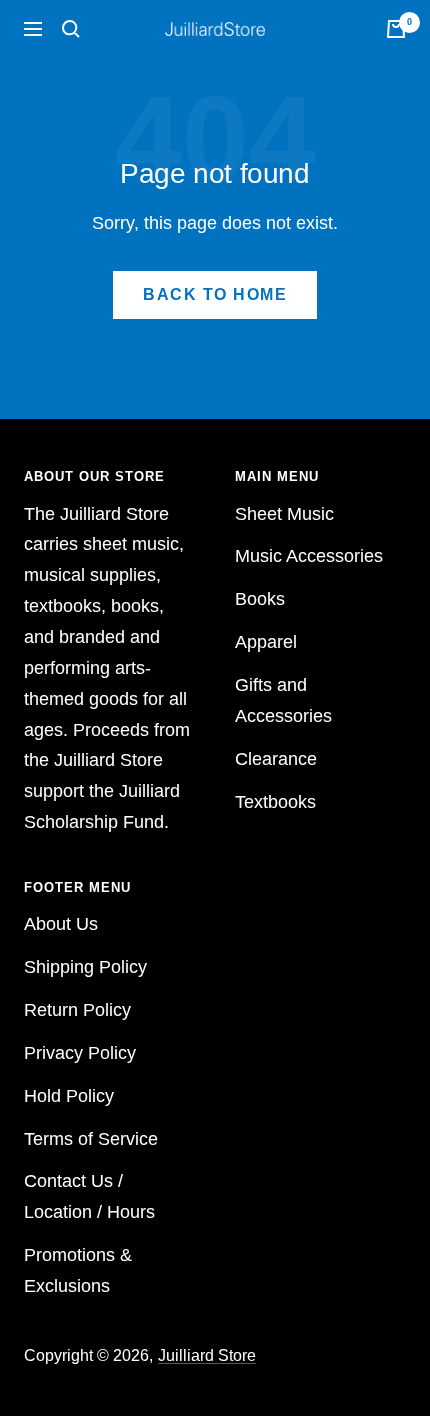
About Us (61, 924)
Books (260, 599)
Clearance (276, 759)
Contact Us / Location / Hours (89, 1196)
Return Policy (77, 1010)
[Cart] (396, 29)
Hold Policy (69, 1096)
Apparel (266, 642)
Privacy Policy (80, 1053)
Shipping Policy (85, 967)
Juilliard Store (207, 1355)
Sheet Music (284, 514)
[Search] (71, 29)
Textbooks (275, 802)
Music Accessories (309, 556)
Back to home (215, 294)
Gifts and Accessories (283, 700)
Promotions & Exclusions (78, 1270)
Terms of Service (91, 1139)
